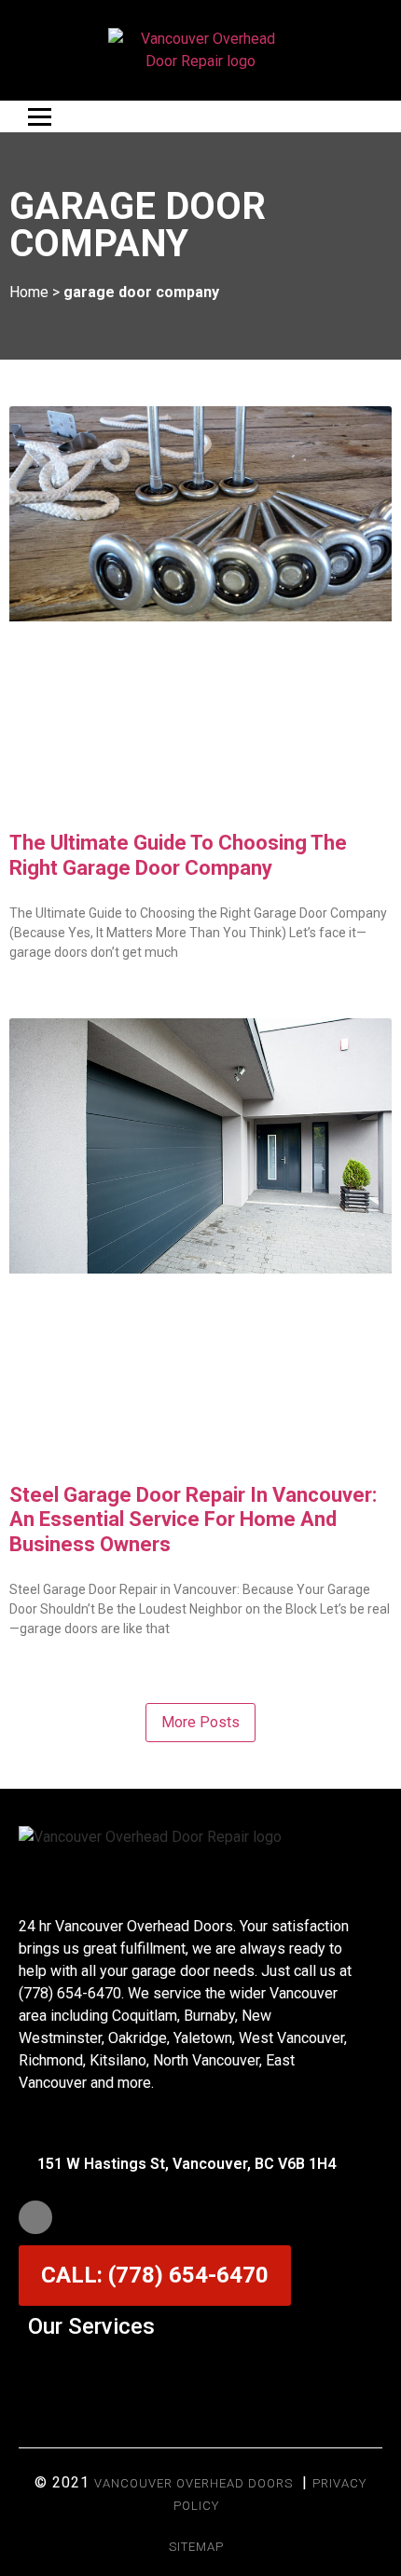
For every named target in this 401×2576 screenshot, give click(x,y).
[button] (200, 2372)
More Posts (200, 1722)
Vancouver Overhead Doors (194, 2483)
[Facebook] (35, 2217)
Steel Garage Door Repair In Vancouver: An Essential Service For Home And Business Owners (193, 1520)
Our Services (91, 2326)
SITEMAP (196, 2547)
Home (29, 292)
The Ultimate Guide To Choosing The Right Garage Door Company (178, 855)
